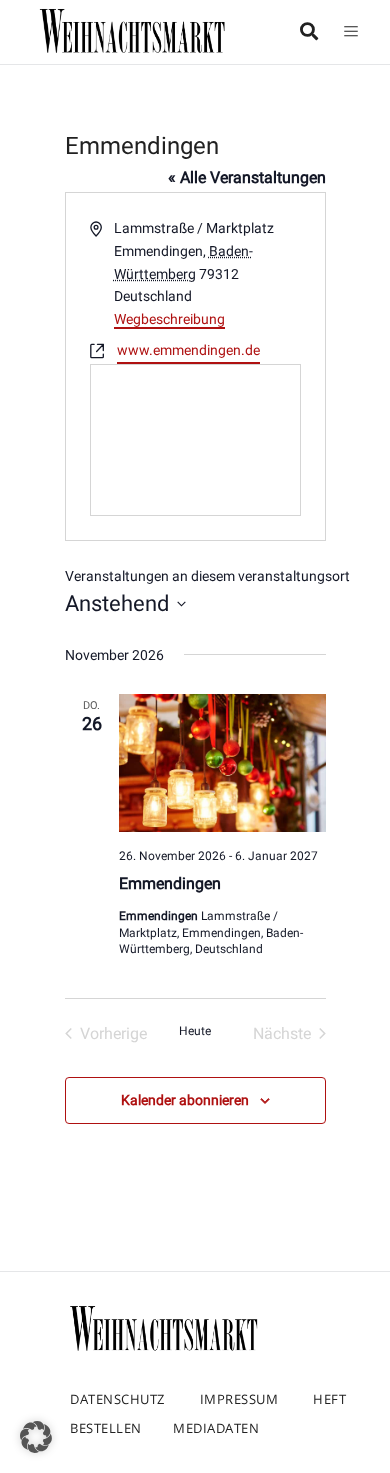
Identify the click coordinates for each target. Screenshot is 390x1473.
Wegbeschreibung (169, 319)
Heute (195, 1031)
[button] (36, 1437)
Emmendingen (170, 883)
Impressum (239, 1399)
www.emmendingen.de (188, 350)
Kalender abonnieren (185, 1100)
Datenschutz (117, 1399)
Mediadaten (216, 1428)
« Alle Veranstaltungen (247, 177)
